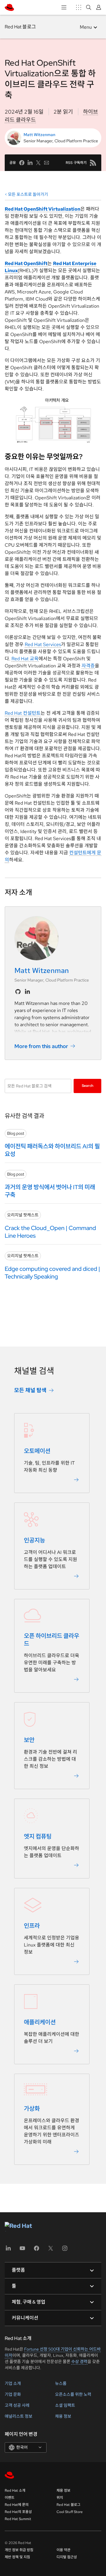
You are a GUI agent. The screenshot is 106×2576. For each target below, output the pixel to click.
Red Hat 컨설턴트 (23, 713)
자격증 (88, 666)
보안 (29, 1740)
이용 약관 (63, 2550)
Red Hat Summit (18, 2519)
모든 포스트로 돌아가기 (28, 194)
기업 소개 (13, 2383)
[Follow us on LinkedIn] (27, 992)
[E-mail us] (47, 163)
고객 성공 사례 (17, 2405)
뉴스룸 (61, 2383)
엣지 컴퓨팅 (38, 1836)
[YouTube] (22, 2250)
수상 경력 (79, 2362)
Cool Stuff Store (70, 2512)
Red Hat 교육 (25, 659)
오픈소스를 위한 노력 (73, 2394)
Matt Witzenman (39, 135)
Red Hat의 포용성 (18, 2512)
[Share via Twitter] (38, 163)
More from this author (41, 1046)
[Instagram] (65, 2250)
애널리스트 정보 (19, 2416)
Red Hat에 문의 (17, 2505)
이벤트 (10, 2498)
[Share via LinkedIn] (30, 163)
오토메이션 (37, 1451)
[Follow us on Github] (18, 992)
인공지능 (34, 1540)
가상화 (32, 2109)
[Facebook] (37, 2250)
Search (88, 1086)
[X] (51, 2250)
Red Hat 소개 (15, 2491)
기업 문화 (13, 2394)
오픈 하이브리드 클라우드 (52, 1640)
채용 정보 (63, 2416)
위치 (60, 2498)
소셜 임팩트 (65, 2405)
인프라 (32, 1926)
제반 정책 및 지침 (17, 2557)
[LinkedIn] (8, 2250)
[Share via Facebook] (22, 163)
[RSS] (93, 163)
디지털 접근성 (67, 2557)
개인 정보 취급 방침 (19, 2550)
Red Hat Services (43, 644)
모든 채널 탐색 (30, 1390)
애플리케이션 (40, 2022)
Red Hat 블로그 (20, 27)
